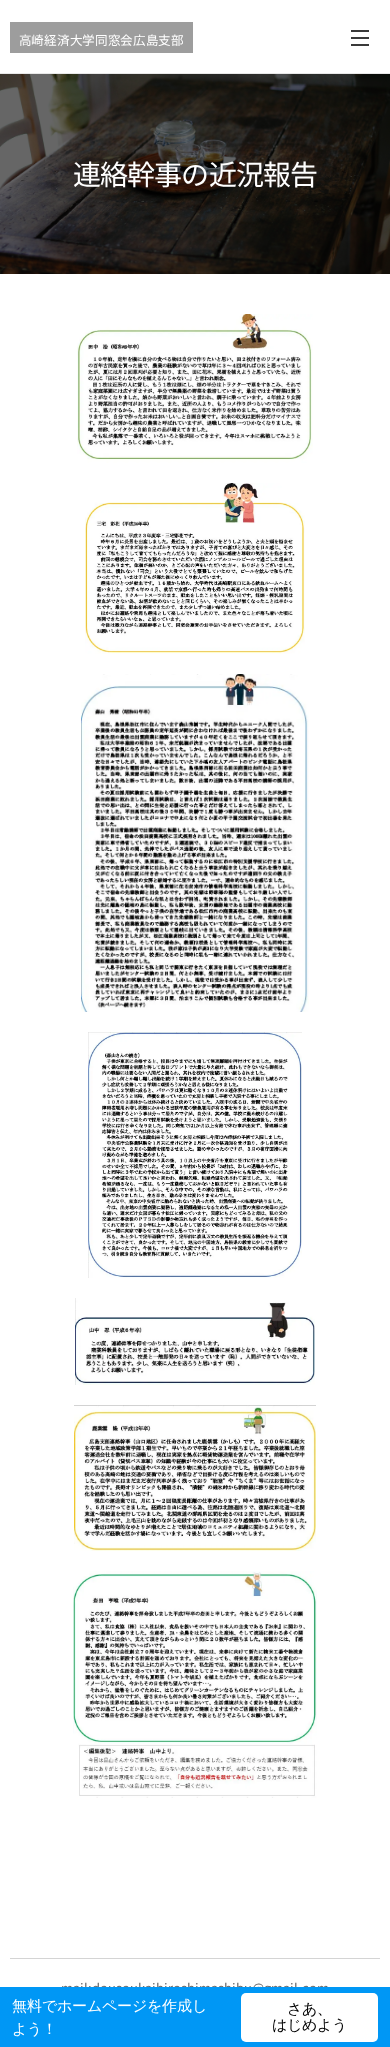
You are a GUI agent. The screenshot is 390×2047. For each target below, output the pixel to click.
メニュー (360, 37)
